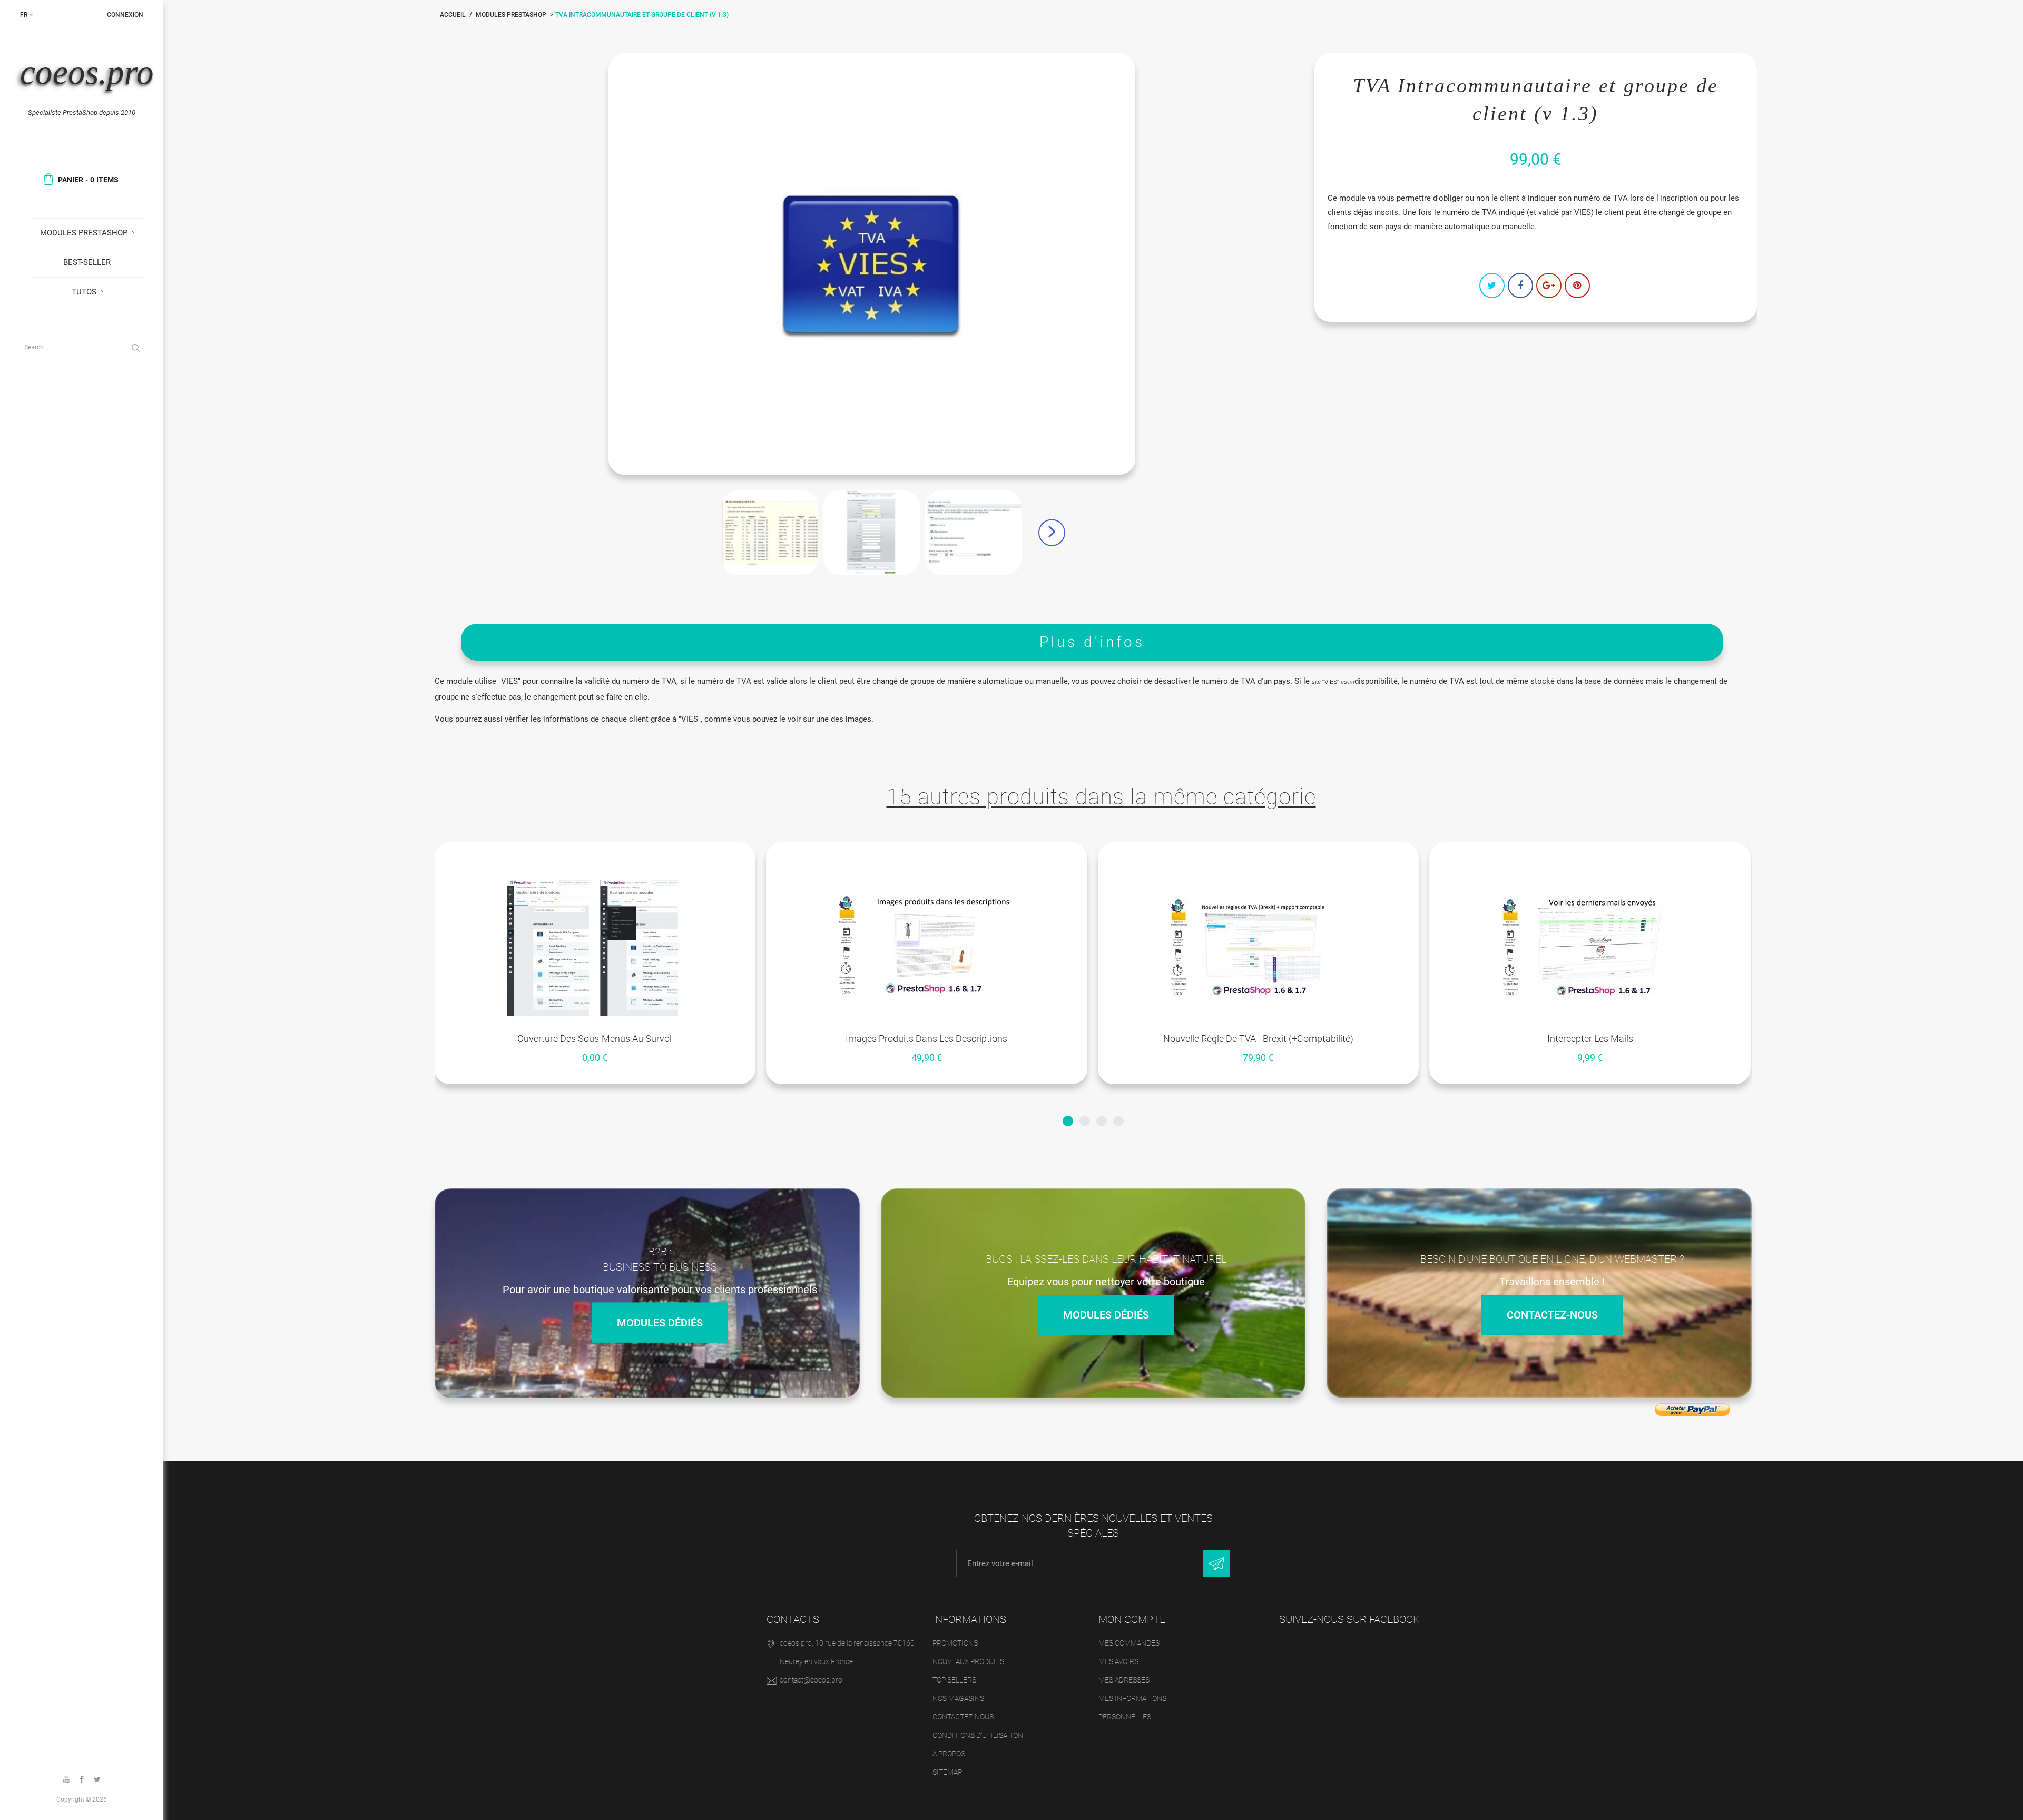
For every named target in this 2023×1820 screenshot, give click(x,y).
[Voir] (608, 855)
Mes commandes (1129, 1643)
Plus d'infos (1092, 642)
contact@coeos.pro (811, 1680)
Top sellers (954, 1680)
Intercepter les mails (1590, 1039)
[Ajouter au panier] (901, 855)
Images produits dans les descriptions (926, 1039)
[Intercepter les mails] (1590, 948)
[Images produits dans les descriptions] (927, 948)
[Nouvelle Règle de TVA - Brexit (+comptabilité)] (1259, 948)
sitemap (947, 1772)
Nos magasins (958, 1698)
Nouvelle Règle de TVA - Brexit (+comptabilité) (1258, 1039)
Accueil (453, 15)
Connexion (125, 15)
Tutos (84, 292)
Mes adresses (1124, 1680)
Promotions (955, 1643)
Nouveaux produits (968, 1661)
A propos (949, 1754)
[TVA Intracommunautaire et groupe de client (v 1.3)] (770, 533)
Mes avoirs (1118, 1661)
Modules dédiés (660, 1322)
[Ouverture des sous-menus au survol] (595, 948)
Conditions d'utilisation (978, 1735)
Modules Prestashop (84, 233)
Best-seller (87, 262)
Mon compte (1132, 1619)
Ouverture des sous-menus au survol (595, 1039)
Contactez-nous (1552, 1315)
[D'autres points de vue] (692, 533)
